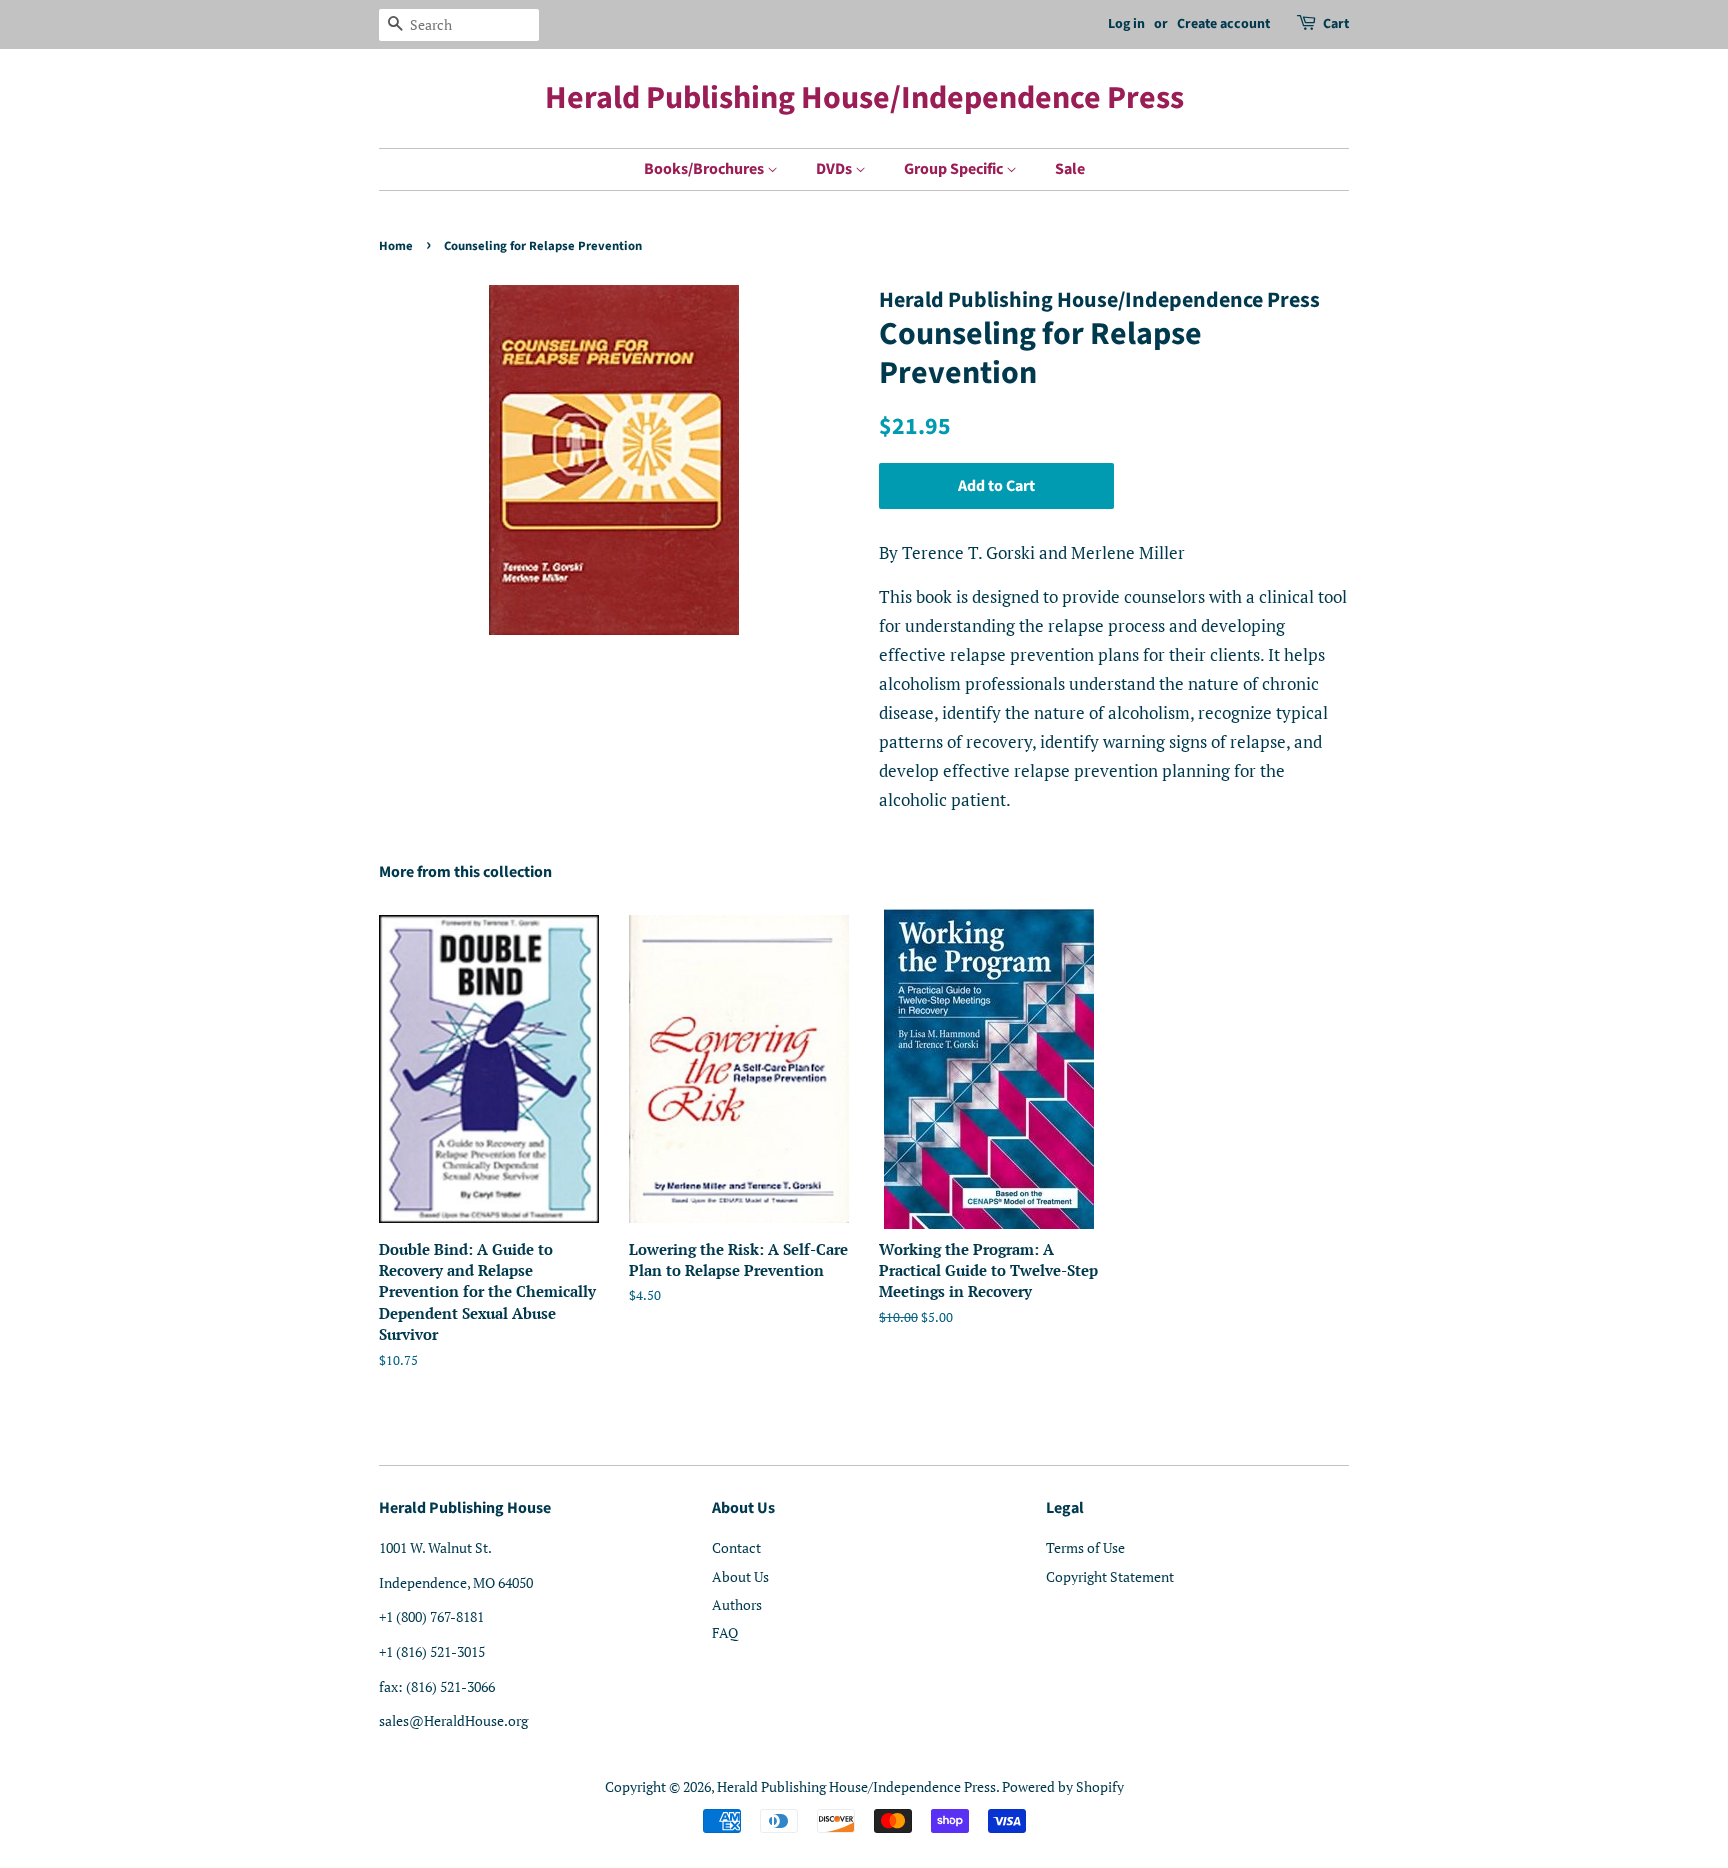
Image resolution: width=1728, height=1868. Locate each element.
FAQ (725, 1632)
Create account (1223, 24)
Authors (737, 1604)
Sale (1070, 169)
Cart (1336, 24)
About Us (740, 1576)
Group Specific (955, 169)
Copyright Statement (1110, 1576)
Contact (736, 1547)
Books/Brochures (705, 169)
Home (396, 246)
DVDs (835, 169)
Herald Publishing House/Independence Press (864, 98)
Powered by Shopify (1063, 1786)
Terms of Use (1085, 1547)
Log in (1126, 24)
